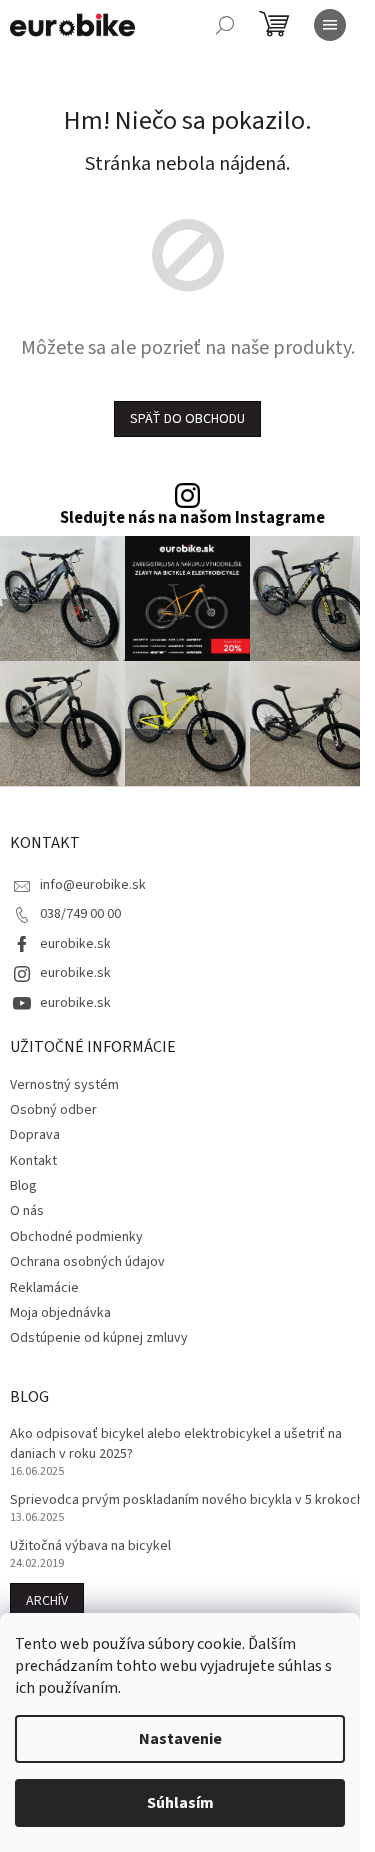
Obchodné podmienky (76, 1237)
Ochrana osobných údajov (87, 1262)
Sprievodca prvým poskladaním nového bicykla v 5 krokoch (187, 1500)
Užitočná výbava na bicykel (90, 1546)
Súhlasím (180, 1803)
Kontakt (33, 1161)
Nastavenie (180, 1739)
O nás (27, 1211)
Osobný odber (53, 1110)
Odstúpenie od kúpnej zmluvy (99, 1338)
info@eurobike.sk (93, 885)
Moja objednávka (60, 1313)
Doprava (35, 1135)
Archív (47, 1601)
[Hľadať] (225, 25)
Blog (23, 1186)
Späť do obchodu (187, 419)
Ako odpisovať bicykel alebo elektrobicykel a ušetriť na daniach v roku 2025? (176, 1444)
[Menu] (330, 25)
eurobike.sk (75, 944)
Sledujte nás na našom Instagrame (192, 518)
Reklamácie (44, 1288)
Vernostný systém (64, 1085)
